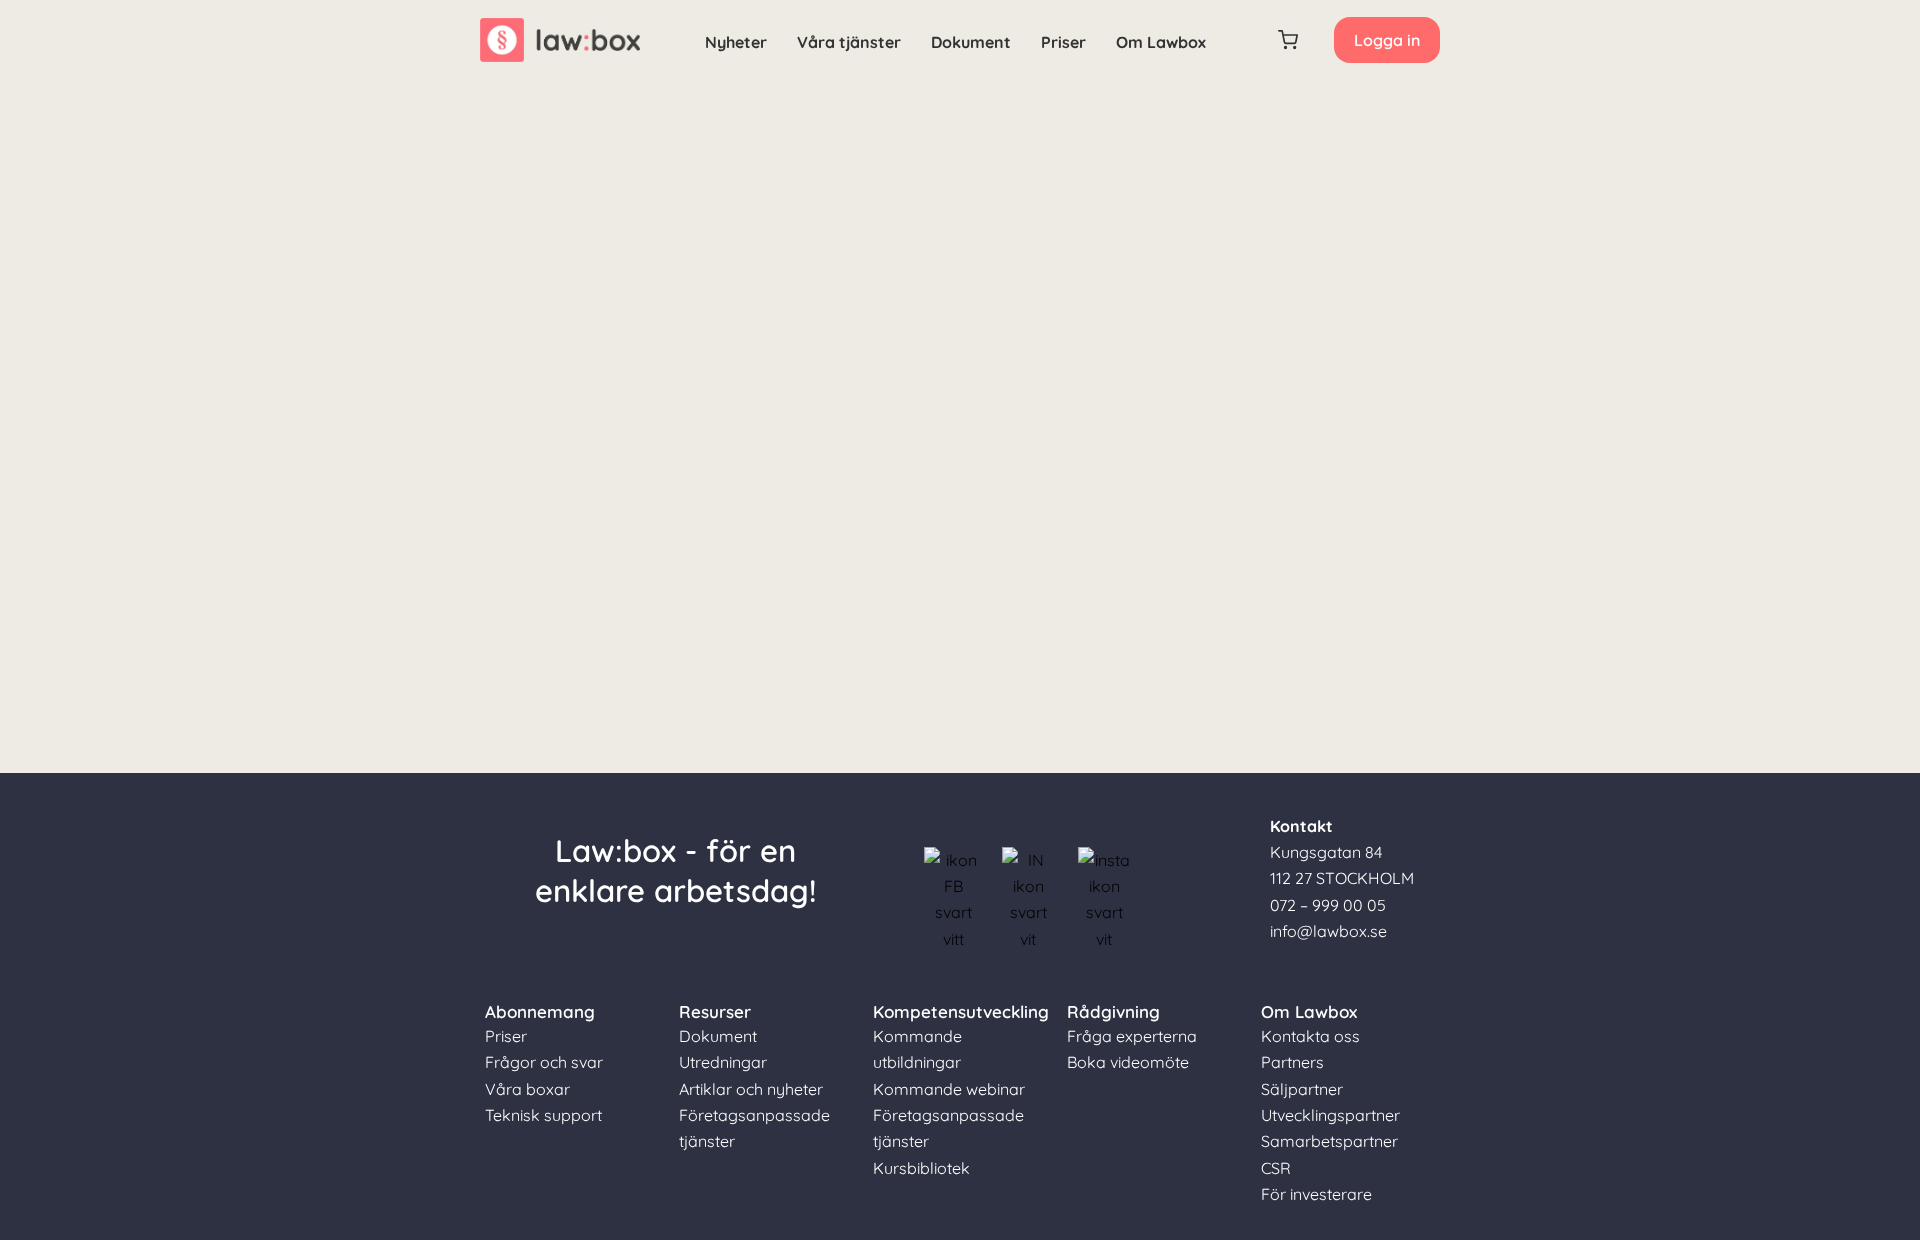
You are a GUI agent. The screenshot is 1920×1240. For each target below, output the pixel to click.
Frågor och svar (544, 1062)
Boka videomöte (1128, 1062)
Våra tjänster (849, 42)
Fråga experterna (1132, 1036)
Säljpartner (1302, 1089)
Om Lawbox (1161, 42)
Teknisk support (543, 1115)
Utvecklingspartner (1330, 1115)
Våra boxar (527, 1089)
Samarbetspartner (1329, 1141)
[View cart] (1289, 40)
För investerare (1316, 1194)
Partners (1292, 1062)
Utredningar (723, 1062)
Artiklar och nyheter (751, 1089)
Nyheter (736, 42)
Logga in (1387, 40)
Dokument (971, 42)
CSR (1276, 1168)
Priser (1063, 42)
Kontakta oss (1310, 1036)
